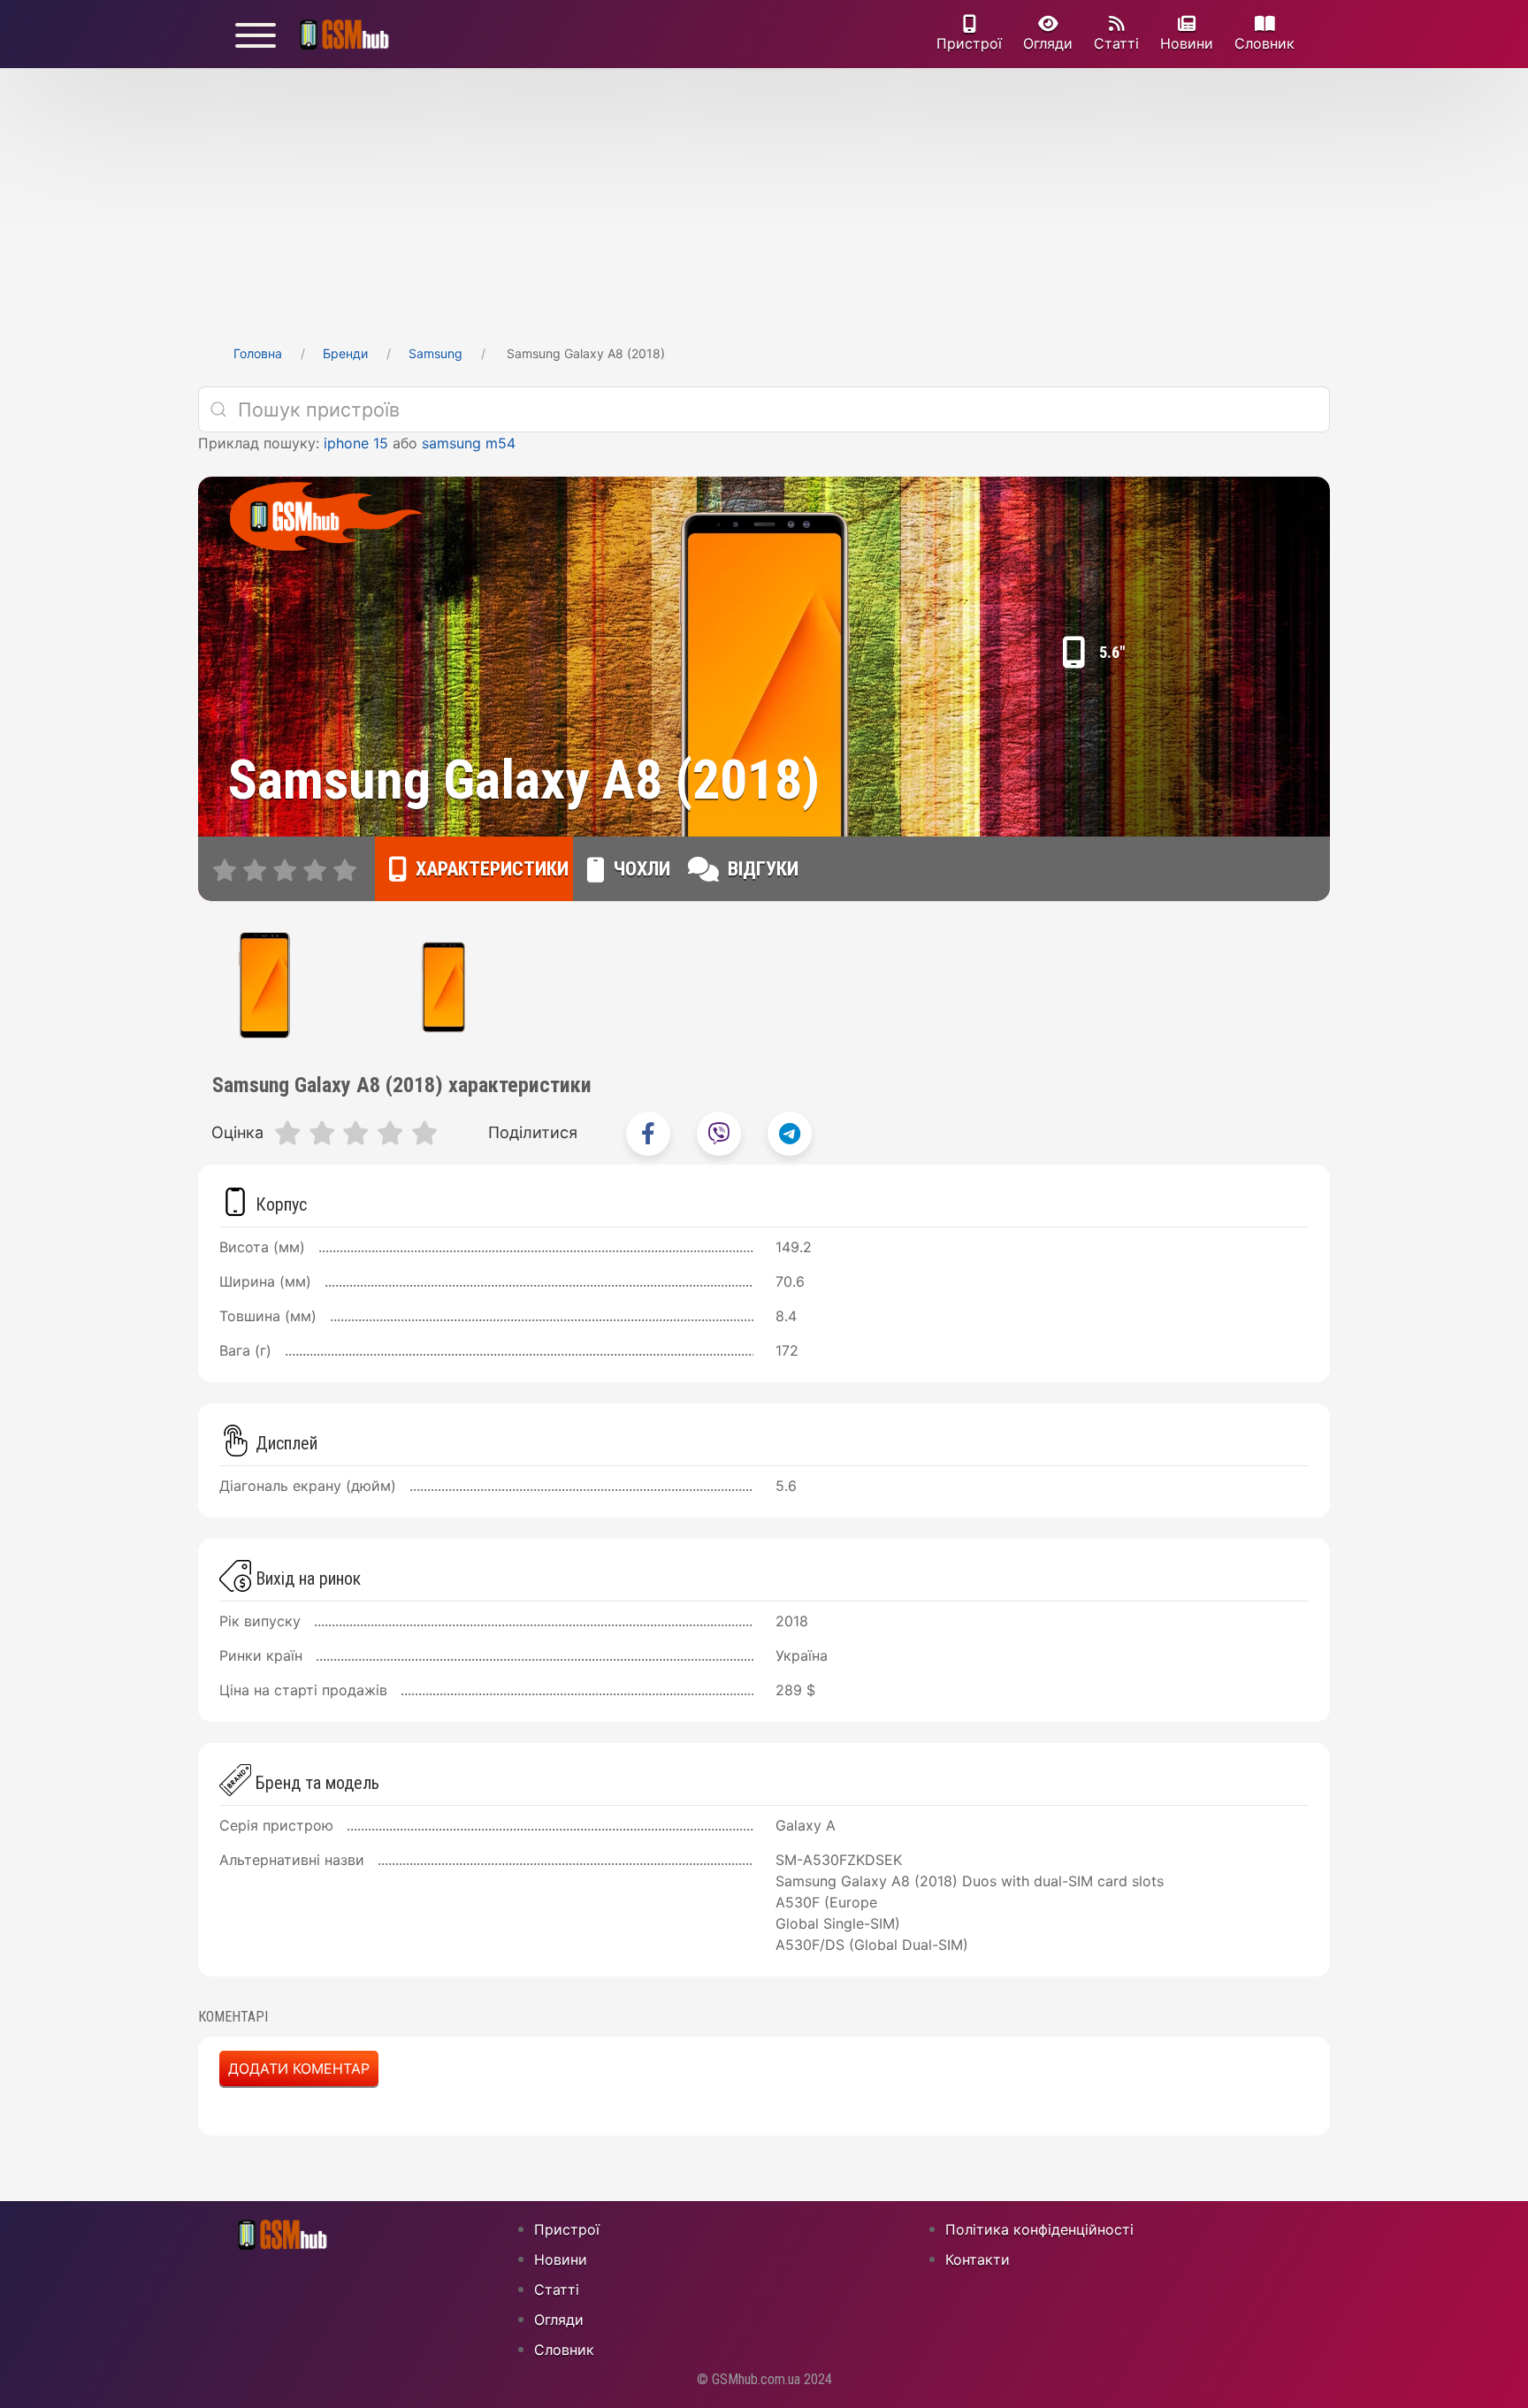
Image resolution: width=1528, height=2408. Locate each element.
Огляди (1048, 43)
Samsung (435, 353)
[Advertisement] (764, 201)
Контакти (978, 2259)
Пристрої (969, 43)
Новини (1187, 43)
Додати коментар (299, 2068)
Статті (1116, 43)
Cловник (1264, 43)
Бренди (345, 353)
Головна (258, 353)
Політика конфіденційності (1039, 2229)
